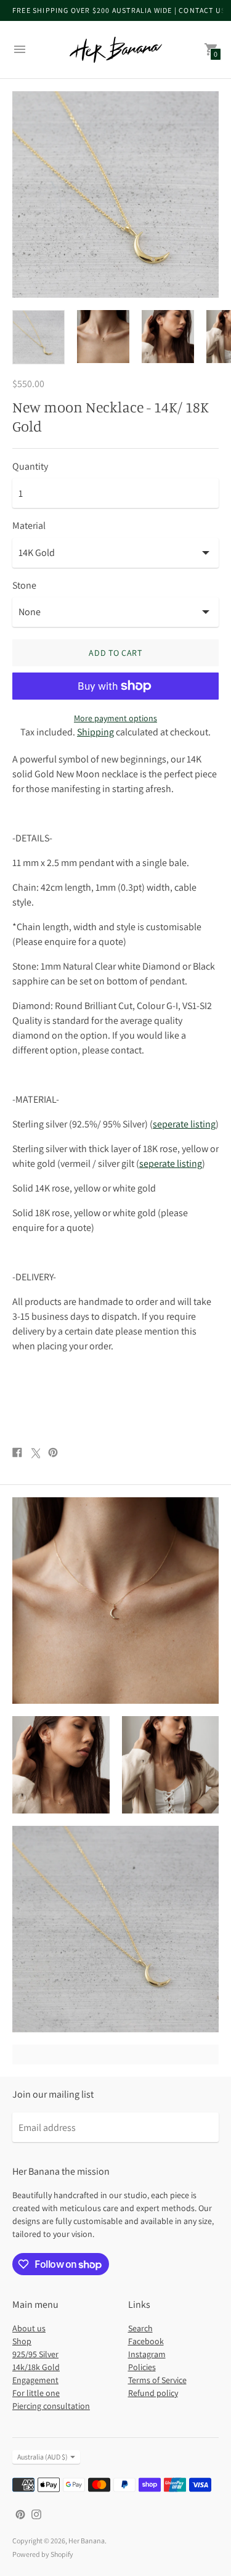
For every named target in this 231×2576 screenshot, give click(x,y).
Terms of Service (157, 2380)
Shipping (95, 732)
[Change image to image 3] (168, 337)
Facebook (146, 2341)
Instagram (147, 2354)
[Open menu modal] (20, 49)
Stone (24, 586)
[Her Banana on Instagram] (36, 2513)
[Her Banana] (116, 50)
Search (140, 2328)
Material (29, 526)
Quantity (30, 467)
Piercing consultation (51, 2406)
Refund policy (153, 2393)
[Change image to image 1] (38, 337)
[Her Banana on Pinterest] (20, 2513)
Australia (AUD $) (43, 2457)
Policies (142, 2367)
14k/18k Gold (36, 2367)
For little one (36, 2393)
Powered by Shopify (43, 2554)
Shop (22, 2341)
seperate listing (184, 1124)
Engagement (35, 2380)
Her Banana (87, 2541)
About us (29, 2328)
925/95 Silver (35, 2354)
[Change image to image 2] (103, 337)
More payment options (115, 718)
